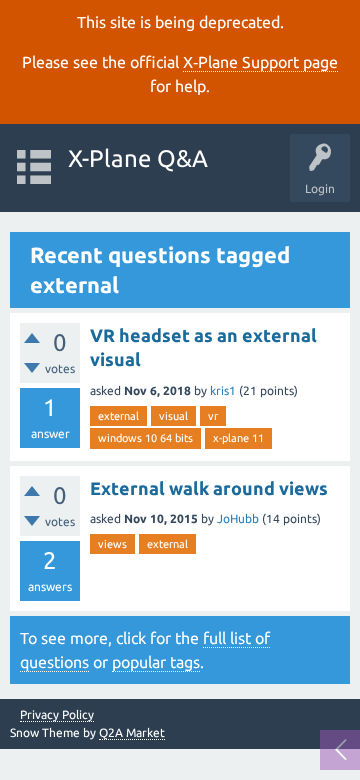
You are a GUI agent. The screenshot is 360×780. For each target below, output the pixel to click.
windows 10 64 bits (145, 438)
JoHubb (238, 518)
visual (173, 416)
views (112, 544)
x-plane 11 (238, 438)
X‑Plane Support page (260, 62)
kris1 (223, 390)
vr (213, 416)
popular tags (156, 662)
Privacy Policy (57, 715)
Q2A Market (132, 732)
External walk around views (209, 488)
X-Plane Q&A (138, 158)
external (118, 416)
